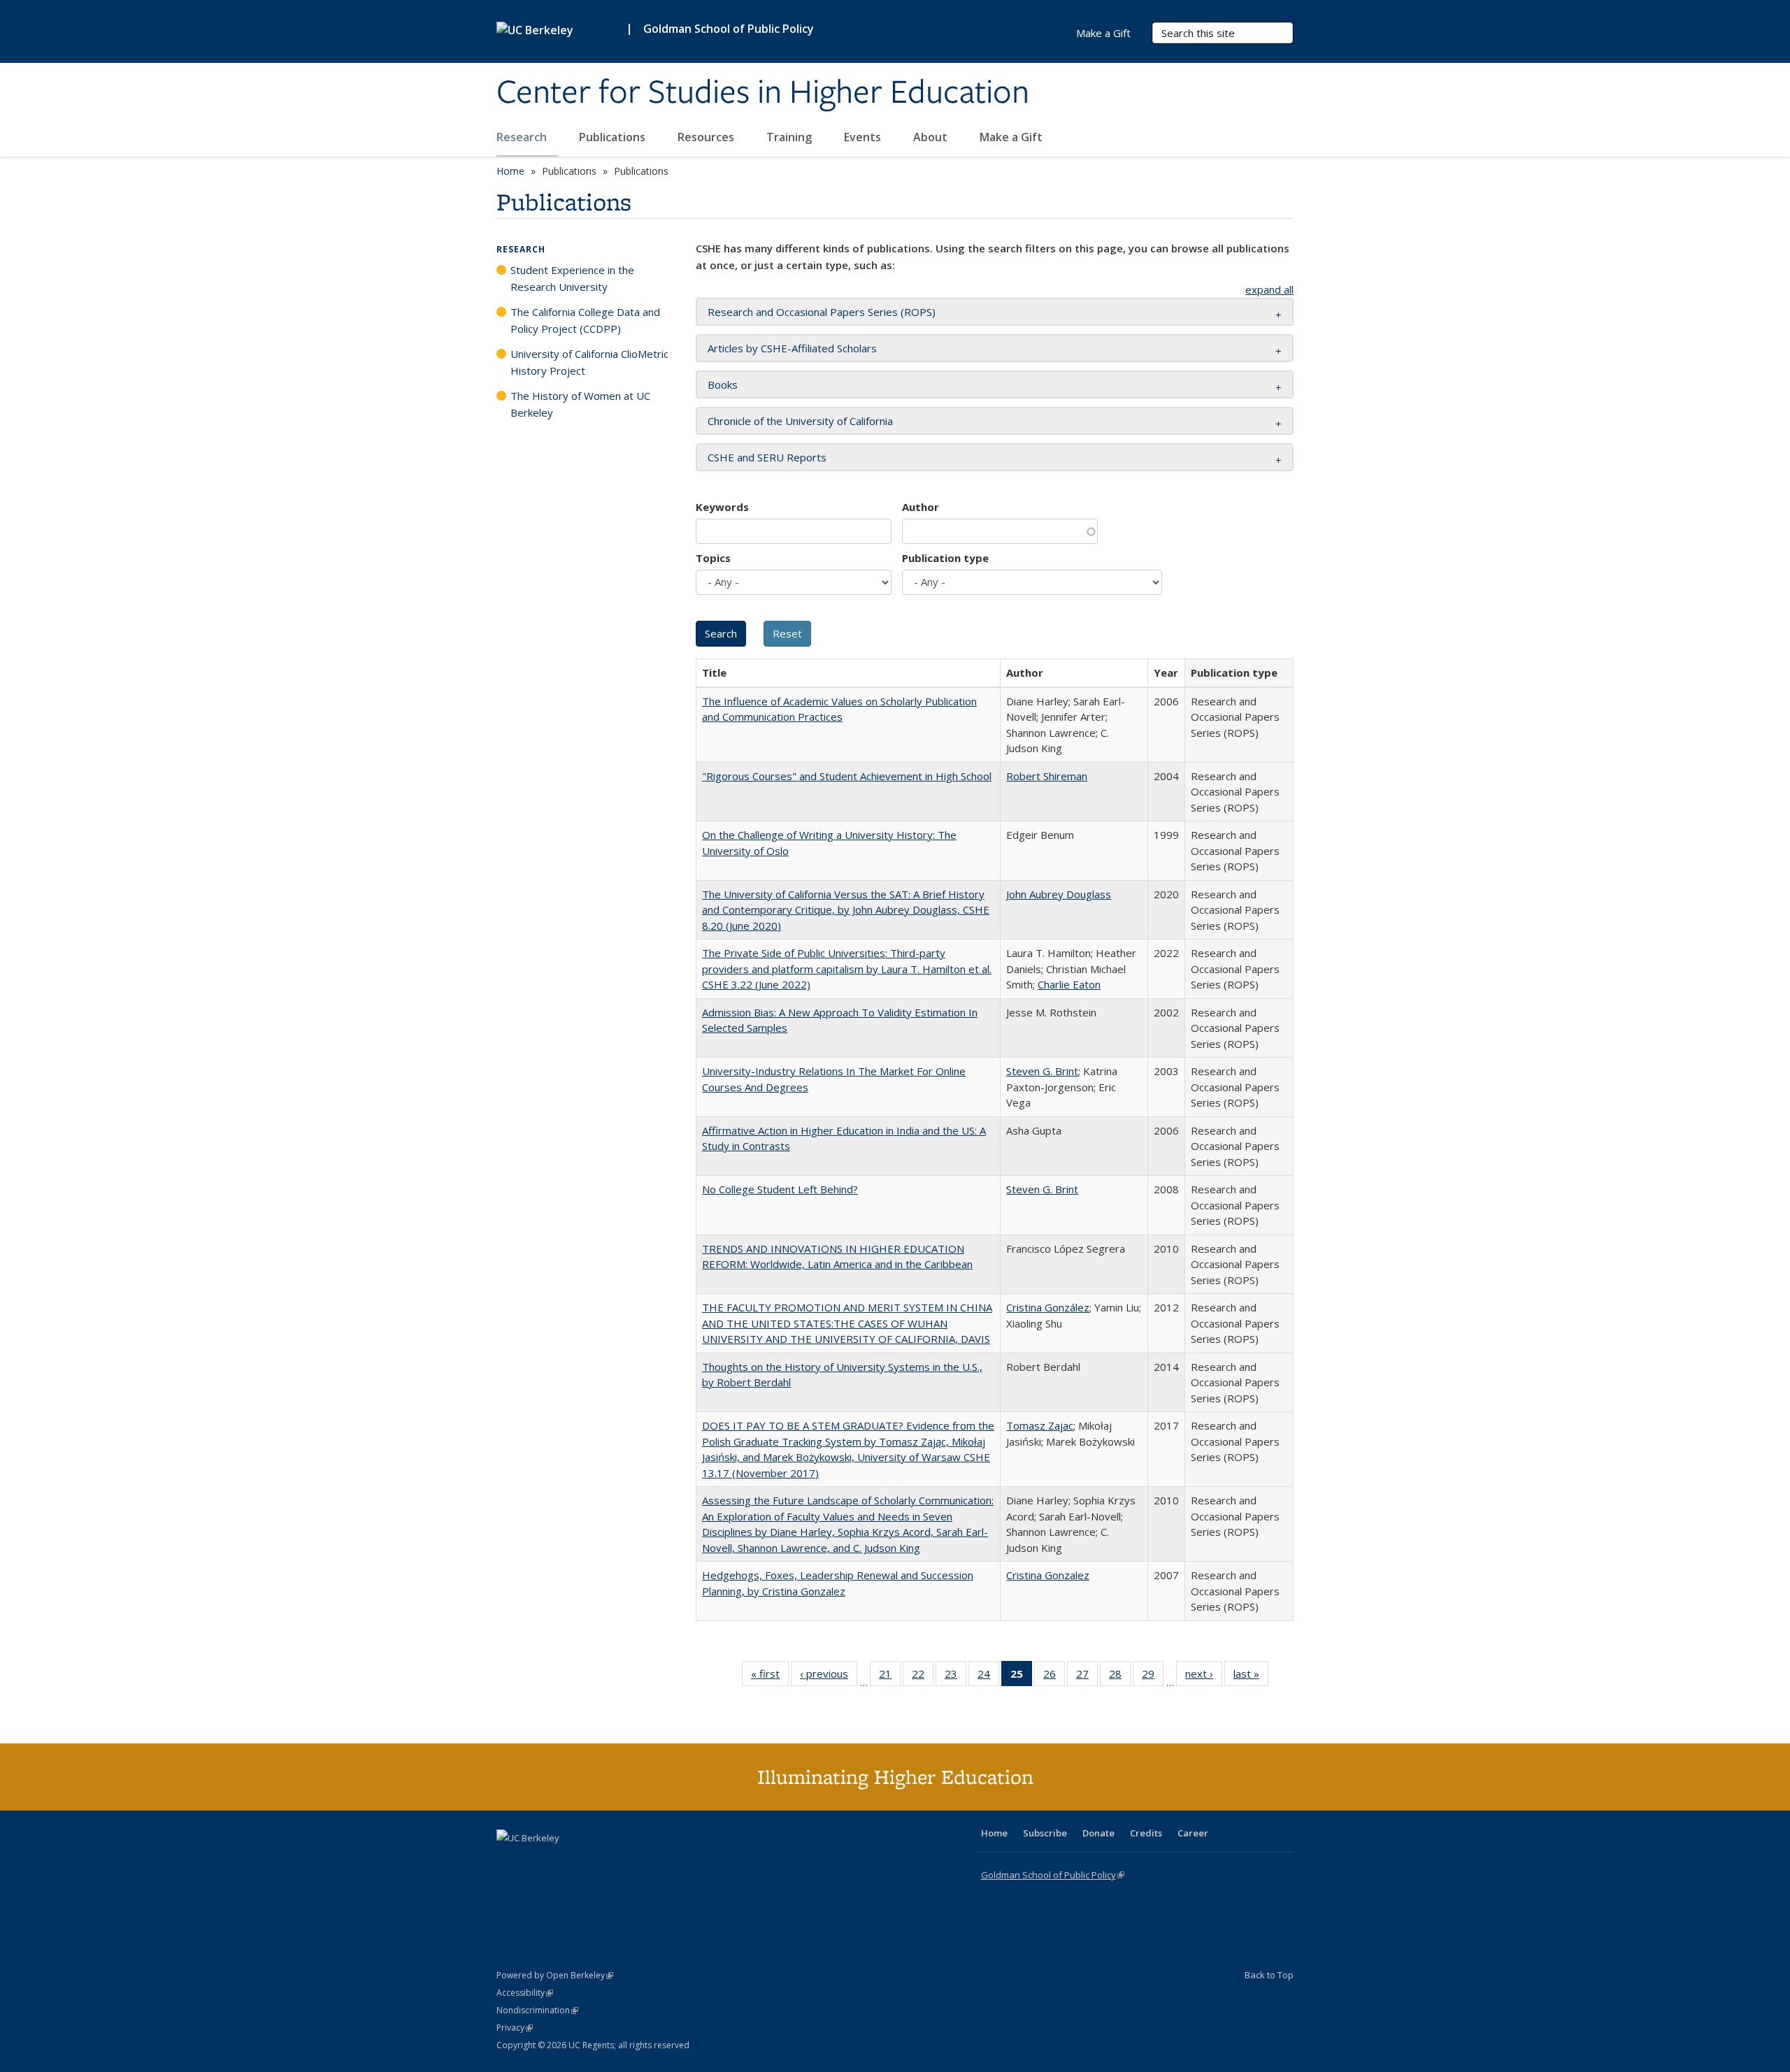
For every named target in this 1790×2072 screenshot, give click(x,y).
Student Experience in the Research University (572, 278)
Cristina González (1048, 1307)
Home (510, 171)
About (932, 137)
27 (1087, 1677)
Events (864, 137)
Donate (1098, 1833)
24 (988, 1677)
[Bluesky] (618, 1862)
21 (890, 1677)
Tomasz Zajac (1040, 1425)
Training (790, 137)
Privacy (515, 2028)
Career (1193, 1833)
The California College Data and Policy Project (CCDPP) (585, 320)
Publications (614, 137)
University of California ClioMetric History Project (589, 362)
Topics (713, 558)
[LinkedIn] (536, 1862)
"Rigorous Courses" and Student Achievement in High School (847, 776)
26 (1054, 1677)
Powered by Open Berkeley (555, 1975)
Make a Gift (1011, 137)
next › (1204, 1677)
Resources (707, 137)
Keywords (722, 507)
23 (955, 1677)
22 (923, 1677)
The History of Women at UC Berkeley (580, 404)
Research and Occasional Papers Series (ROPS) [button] (822, 312)
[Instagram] (591, 1862)
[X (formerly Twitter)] (509, 1862)
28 (1120, 1677)
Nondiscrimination (537, 2010)
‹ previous (829, 1677)
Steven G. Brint (1042, 1071)
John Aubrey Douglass (1059, 894)
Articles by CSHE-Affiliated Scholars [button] (792, 348)
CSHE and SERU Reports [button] (767, 457)
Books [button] (723, 384)
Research (523, 137)
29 (1153, 1677)
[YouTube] (564, 1862)
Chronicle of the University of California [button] (800, 421)
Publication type (945, 558)
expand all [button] (1269, 289)
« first (770, 1677)
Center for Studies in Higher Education (763, 93)
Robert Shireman (1047, 776)
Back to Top (1269, 1975)
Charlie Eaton (1069, 984)
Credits (1146, 1833)
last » (1251, 1677)
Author (921, 507)
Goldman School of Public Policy (729, 29)
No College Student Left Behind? (780, 1189)
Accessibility (525, 1993)
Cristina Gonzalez (1048, 1575)
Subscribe (1045, 1833)
